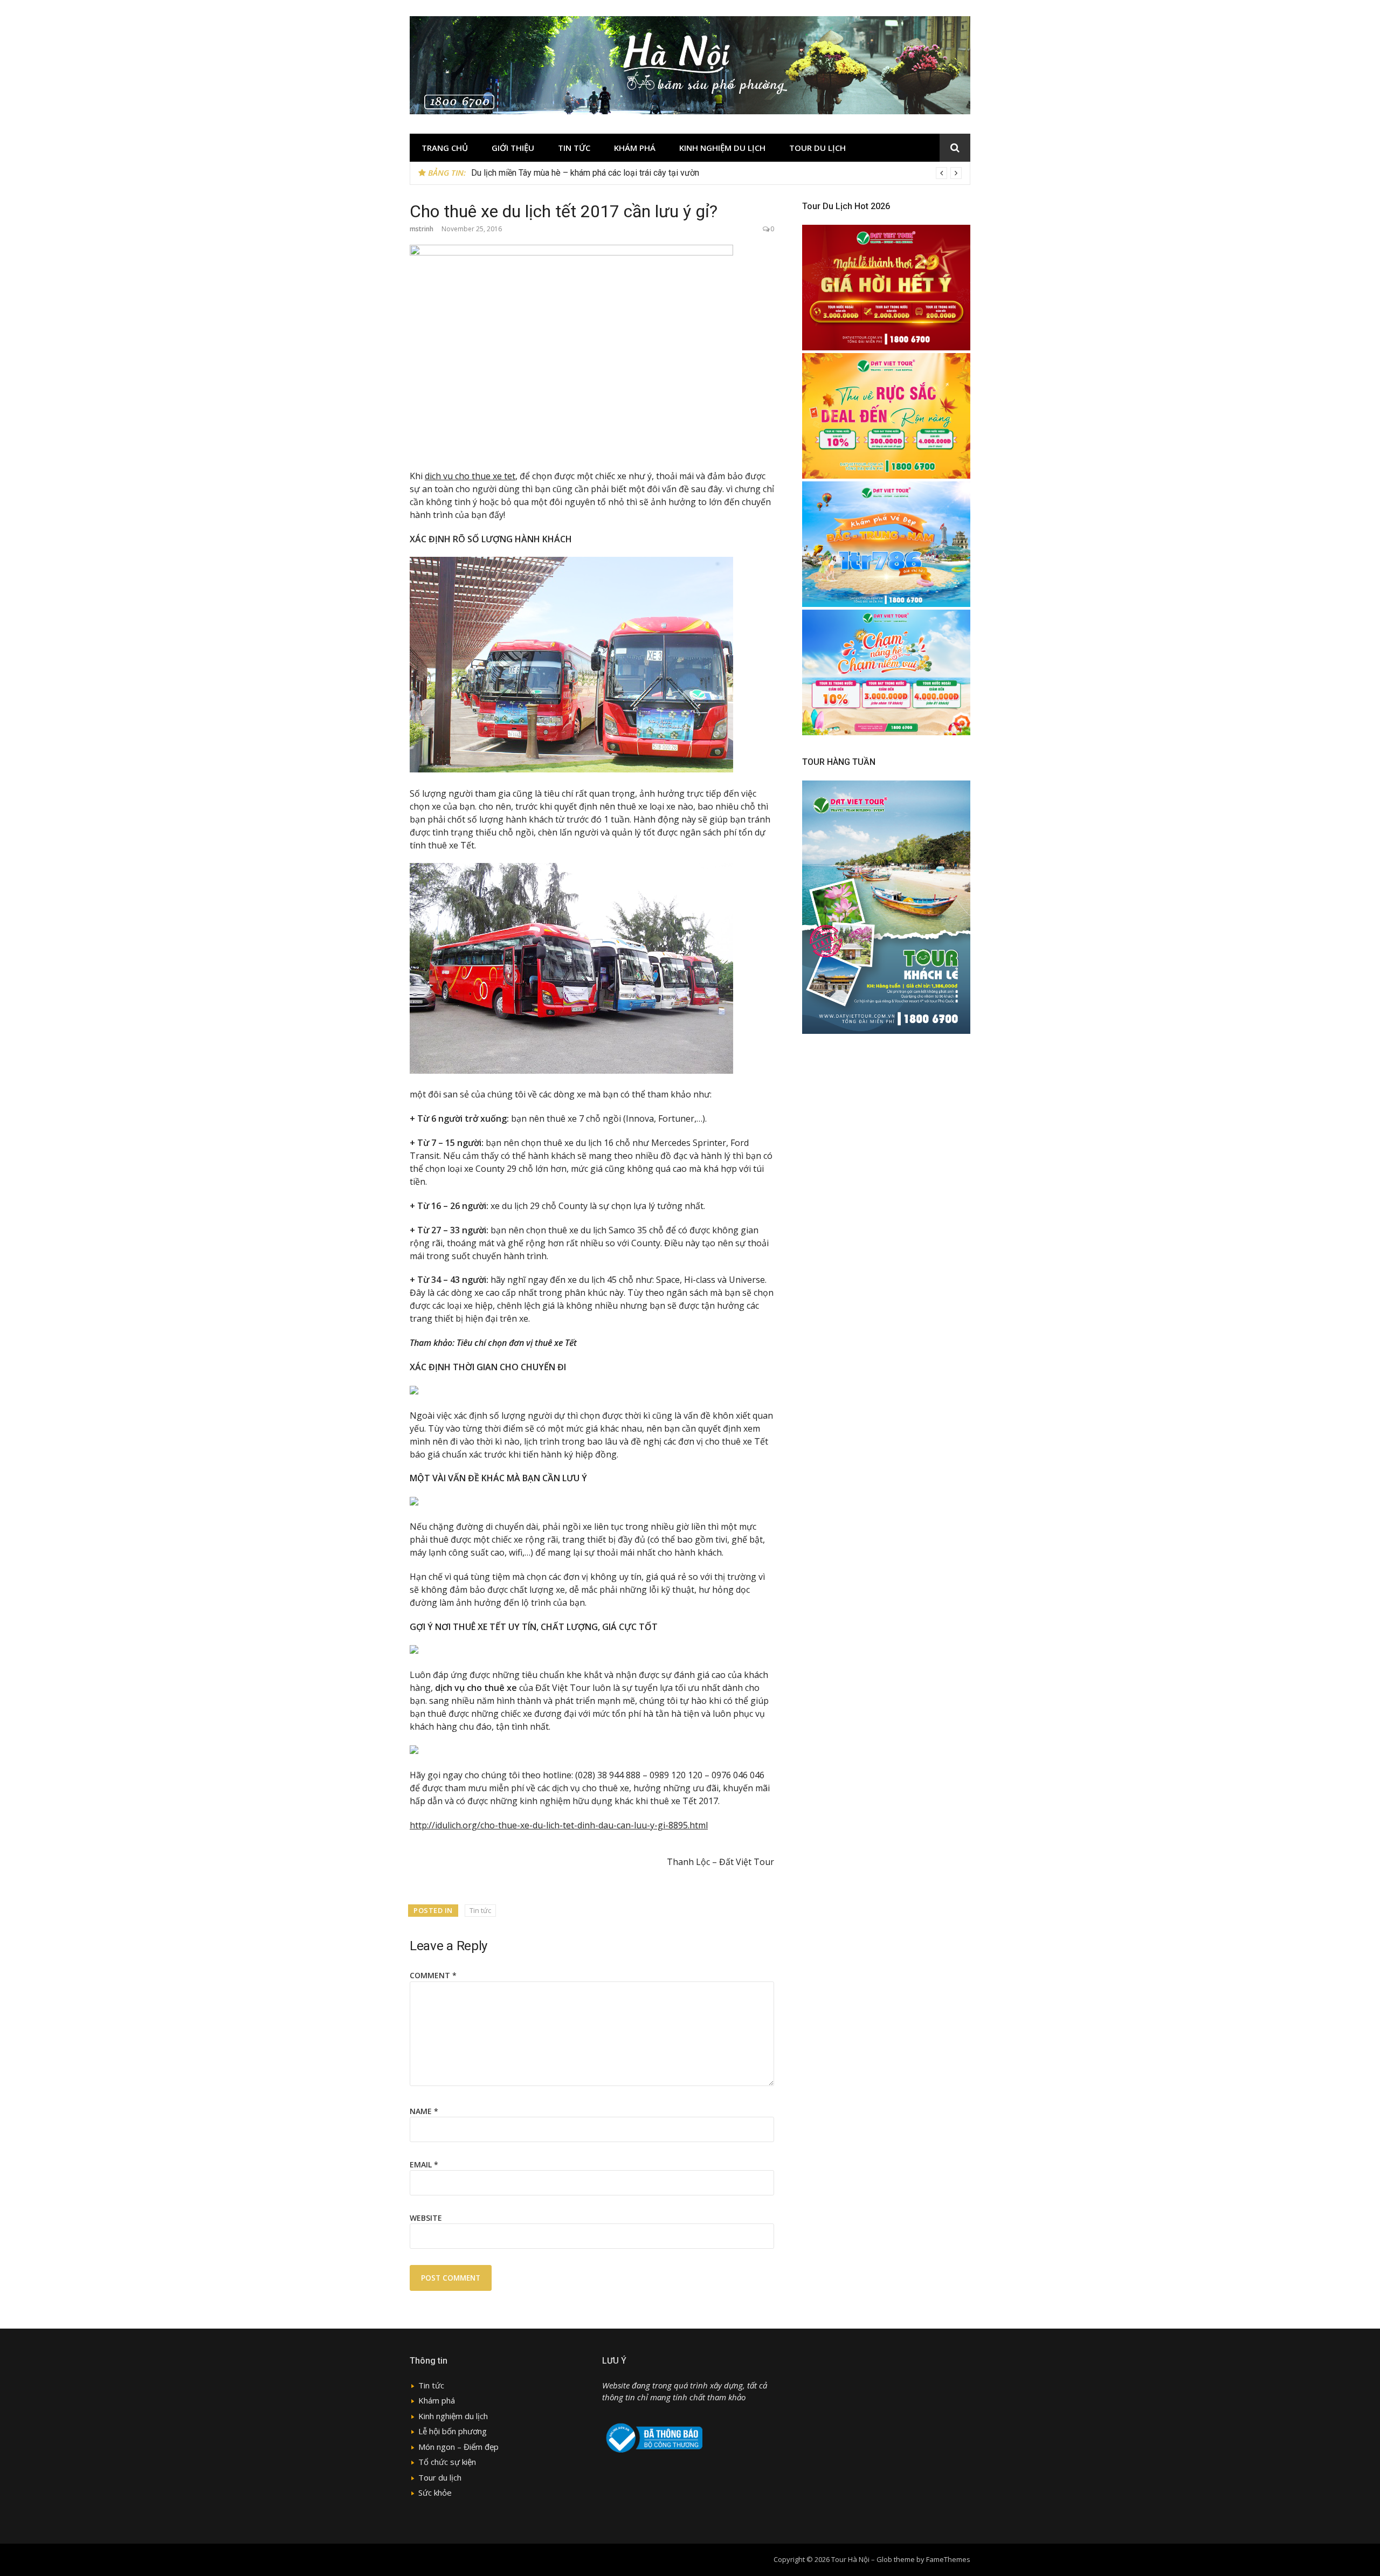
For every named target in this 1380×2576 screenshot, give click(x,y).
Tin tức (574, 148)
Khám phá (635, 148)
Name (424, 2111)
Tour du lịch (817, 148)
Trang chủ (445, 148)
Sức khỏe (435, 2492)
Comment (433, 1975)
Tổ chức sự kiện (447, 2462)
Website (426, 2218)
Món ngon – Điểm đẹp (458, 2447)
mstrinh (422, 229)
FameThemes (948, 2559)
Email (424, 2164)
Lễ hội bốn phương (453, 2431)
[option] (716, 173)
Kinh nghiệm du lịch (722, 148)
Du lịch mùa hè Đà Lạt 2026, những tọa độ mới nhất (567, 173)
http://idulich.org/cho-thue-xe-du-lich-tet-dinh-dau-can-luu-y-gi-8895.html (559, 1825)
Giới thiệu (513, 148)
